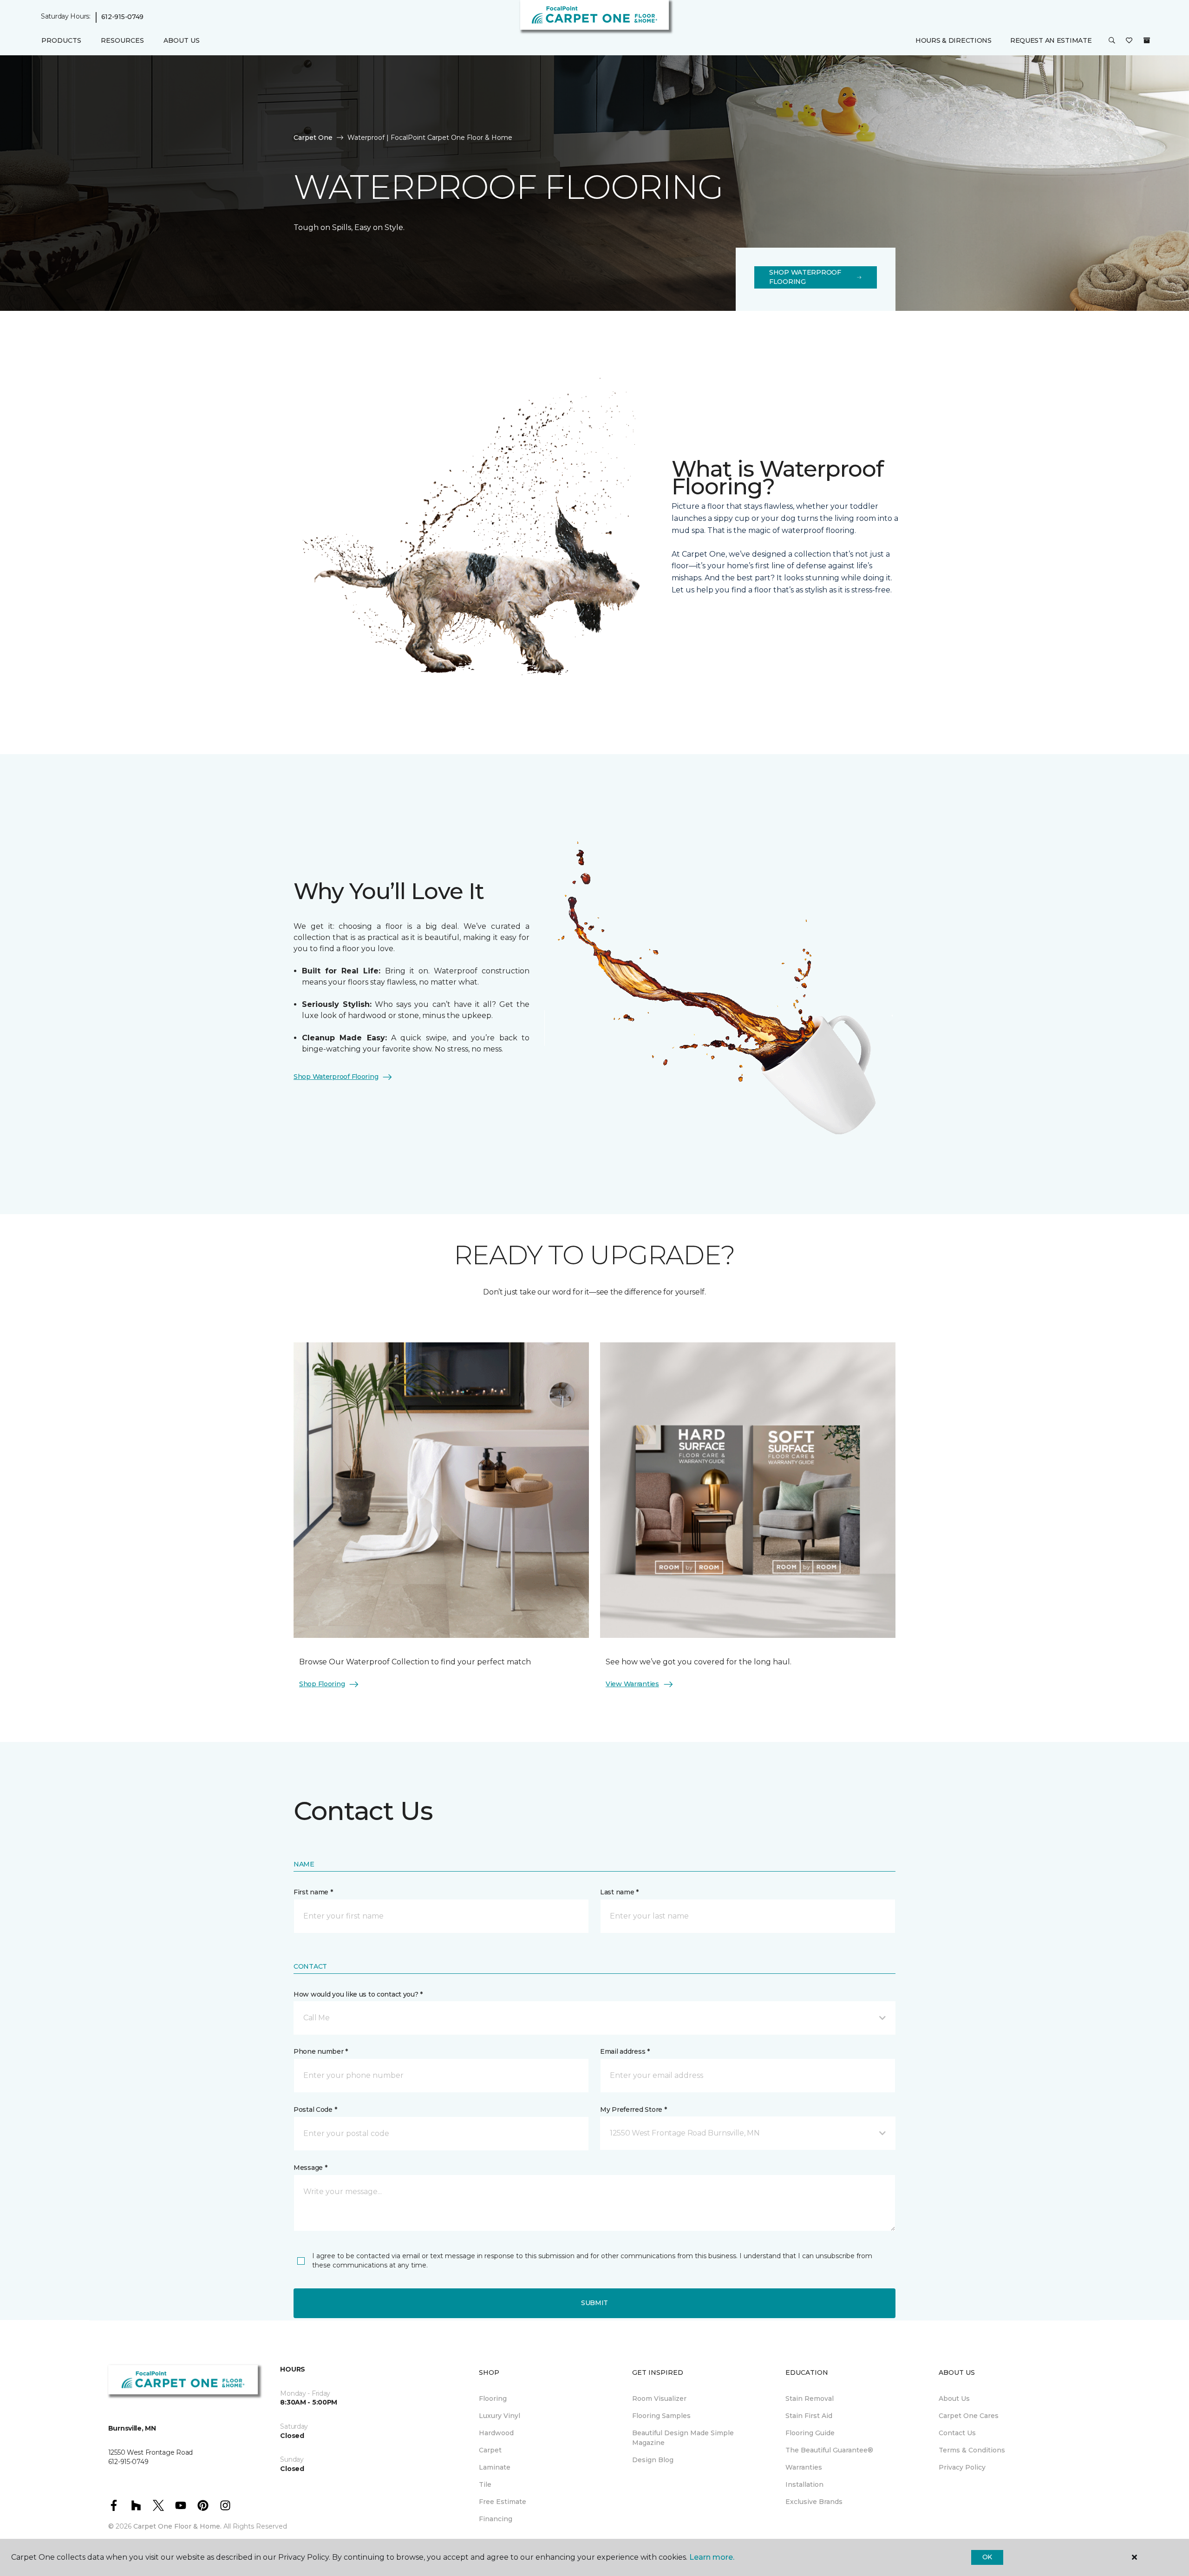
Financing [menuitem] (496, 2519)
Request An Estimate (1051, 40)
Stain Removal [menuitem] (810, 2399)
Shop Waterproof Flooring (805, 277)
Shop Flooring (322, 1684)
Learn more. (712, 2557)
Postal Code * (315, 2109)
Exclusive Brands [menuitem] (814, 2502)
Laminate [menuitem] (495, 2467)
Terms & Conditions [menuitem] (972, 2450)
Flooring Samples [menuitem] (661, 2416)
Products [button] (61, 40)
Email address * (625, 2051)
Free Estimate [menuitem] (503, 2502)
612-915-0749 (123, 17)
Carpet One (313, 138)
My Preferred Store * (633, 2109)
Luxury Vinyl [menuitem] (500, 2416)
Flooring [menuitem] (493, 2399)
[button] (1112, 41)
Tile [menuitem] (485, 2484)
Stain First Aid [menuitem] (809, 2416)
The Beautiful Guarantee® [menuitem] (829, 2450)
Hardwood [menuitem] (496, 2433)
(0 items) (1147, 40)
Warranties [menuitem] (804, 2467)
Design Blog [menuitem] (653, 2460)
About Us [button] (182, 40)
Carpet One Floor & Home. (177, 2526)
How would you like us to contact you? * (358, 1994)
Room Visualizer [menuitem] (659, 2399)
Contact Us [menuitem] (957, 2433)
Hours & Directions (954, 40)
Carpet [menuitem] (490, 2450)
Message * (310, 2168)
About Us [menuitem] (954, 2399)
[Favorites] (1129, 41)
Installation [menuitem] (804, 2484)
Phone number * (321, 2051)
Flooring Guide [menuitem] (810, 2433)
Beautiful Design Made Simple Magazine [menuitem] (683, 2438)
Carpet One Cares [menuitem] (969, 2416)
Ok (987, 2557)
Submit (594, 2303)
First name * (313, 1892)
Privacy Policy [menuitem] (962, 2467)
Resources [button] (122, 40)
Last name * (619, 1892)
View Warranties (632, 1684)
